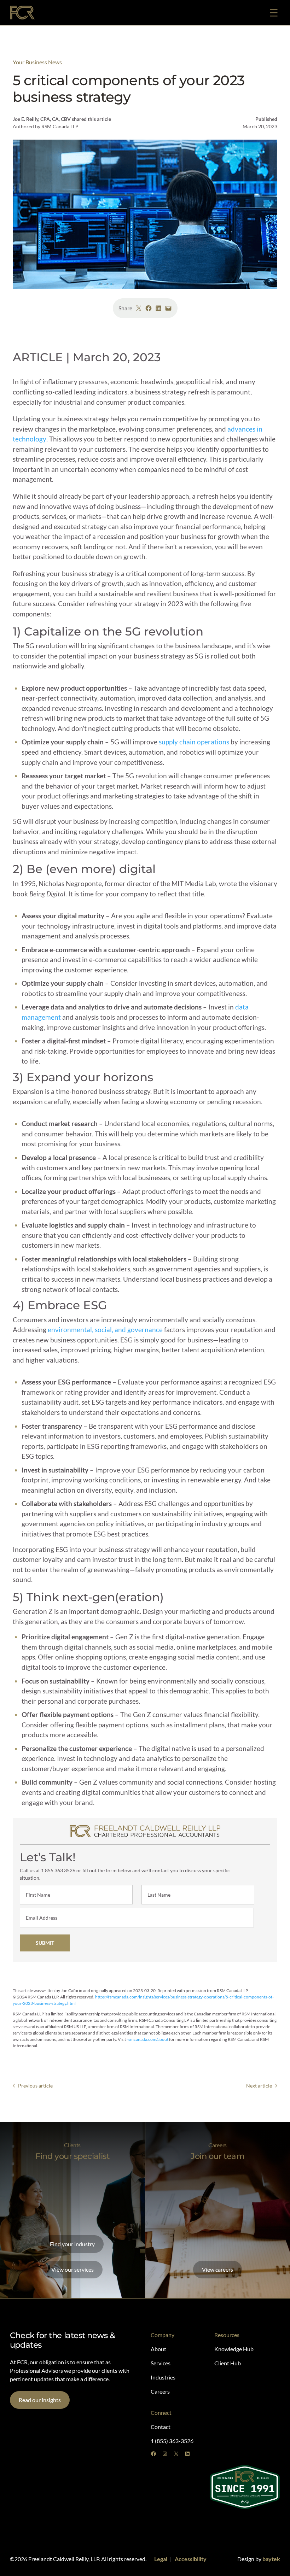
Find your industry (72, 2244)
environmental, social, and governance (105, 1330)
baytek (271, 2559)
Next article (259, 2086)
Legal (161, 2559)
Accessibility (191, 2559)
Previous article (35, 2086)
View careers (217, 2269)
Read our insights (40, 2400)
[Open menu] (274, 13)
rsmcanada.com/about (147, 2039)
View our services (72, 2269)
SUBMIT (45, 1943)
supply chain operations (194, 742)
